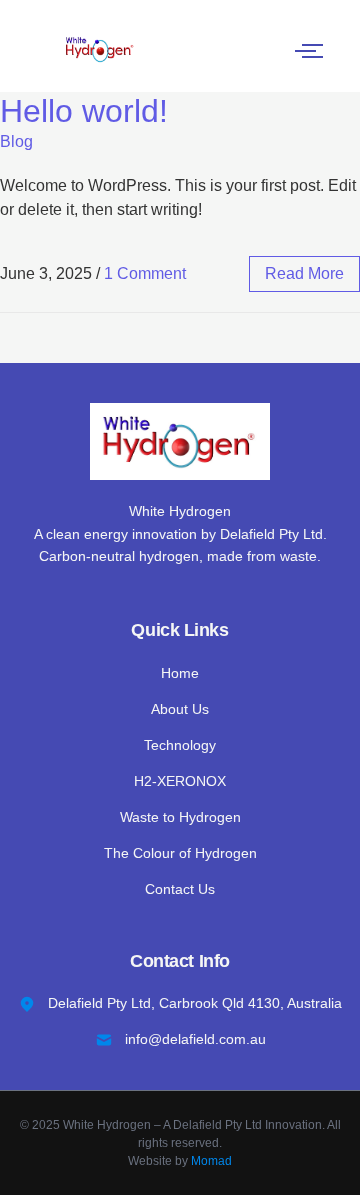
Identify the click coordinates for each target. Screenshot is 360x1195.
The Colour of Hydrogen (180, 853)
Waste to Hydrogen (180, 817)
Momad (211, 1161)
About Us (180, 709)
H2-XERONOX (180, 781)
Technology (180, 745)
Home (180, 673)
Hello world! (84, 111)
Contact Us (180, 889)
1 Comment (145, 273)
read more (304, 273)
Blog (16, 141)
